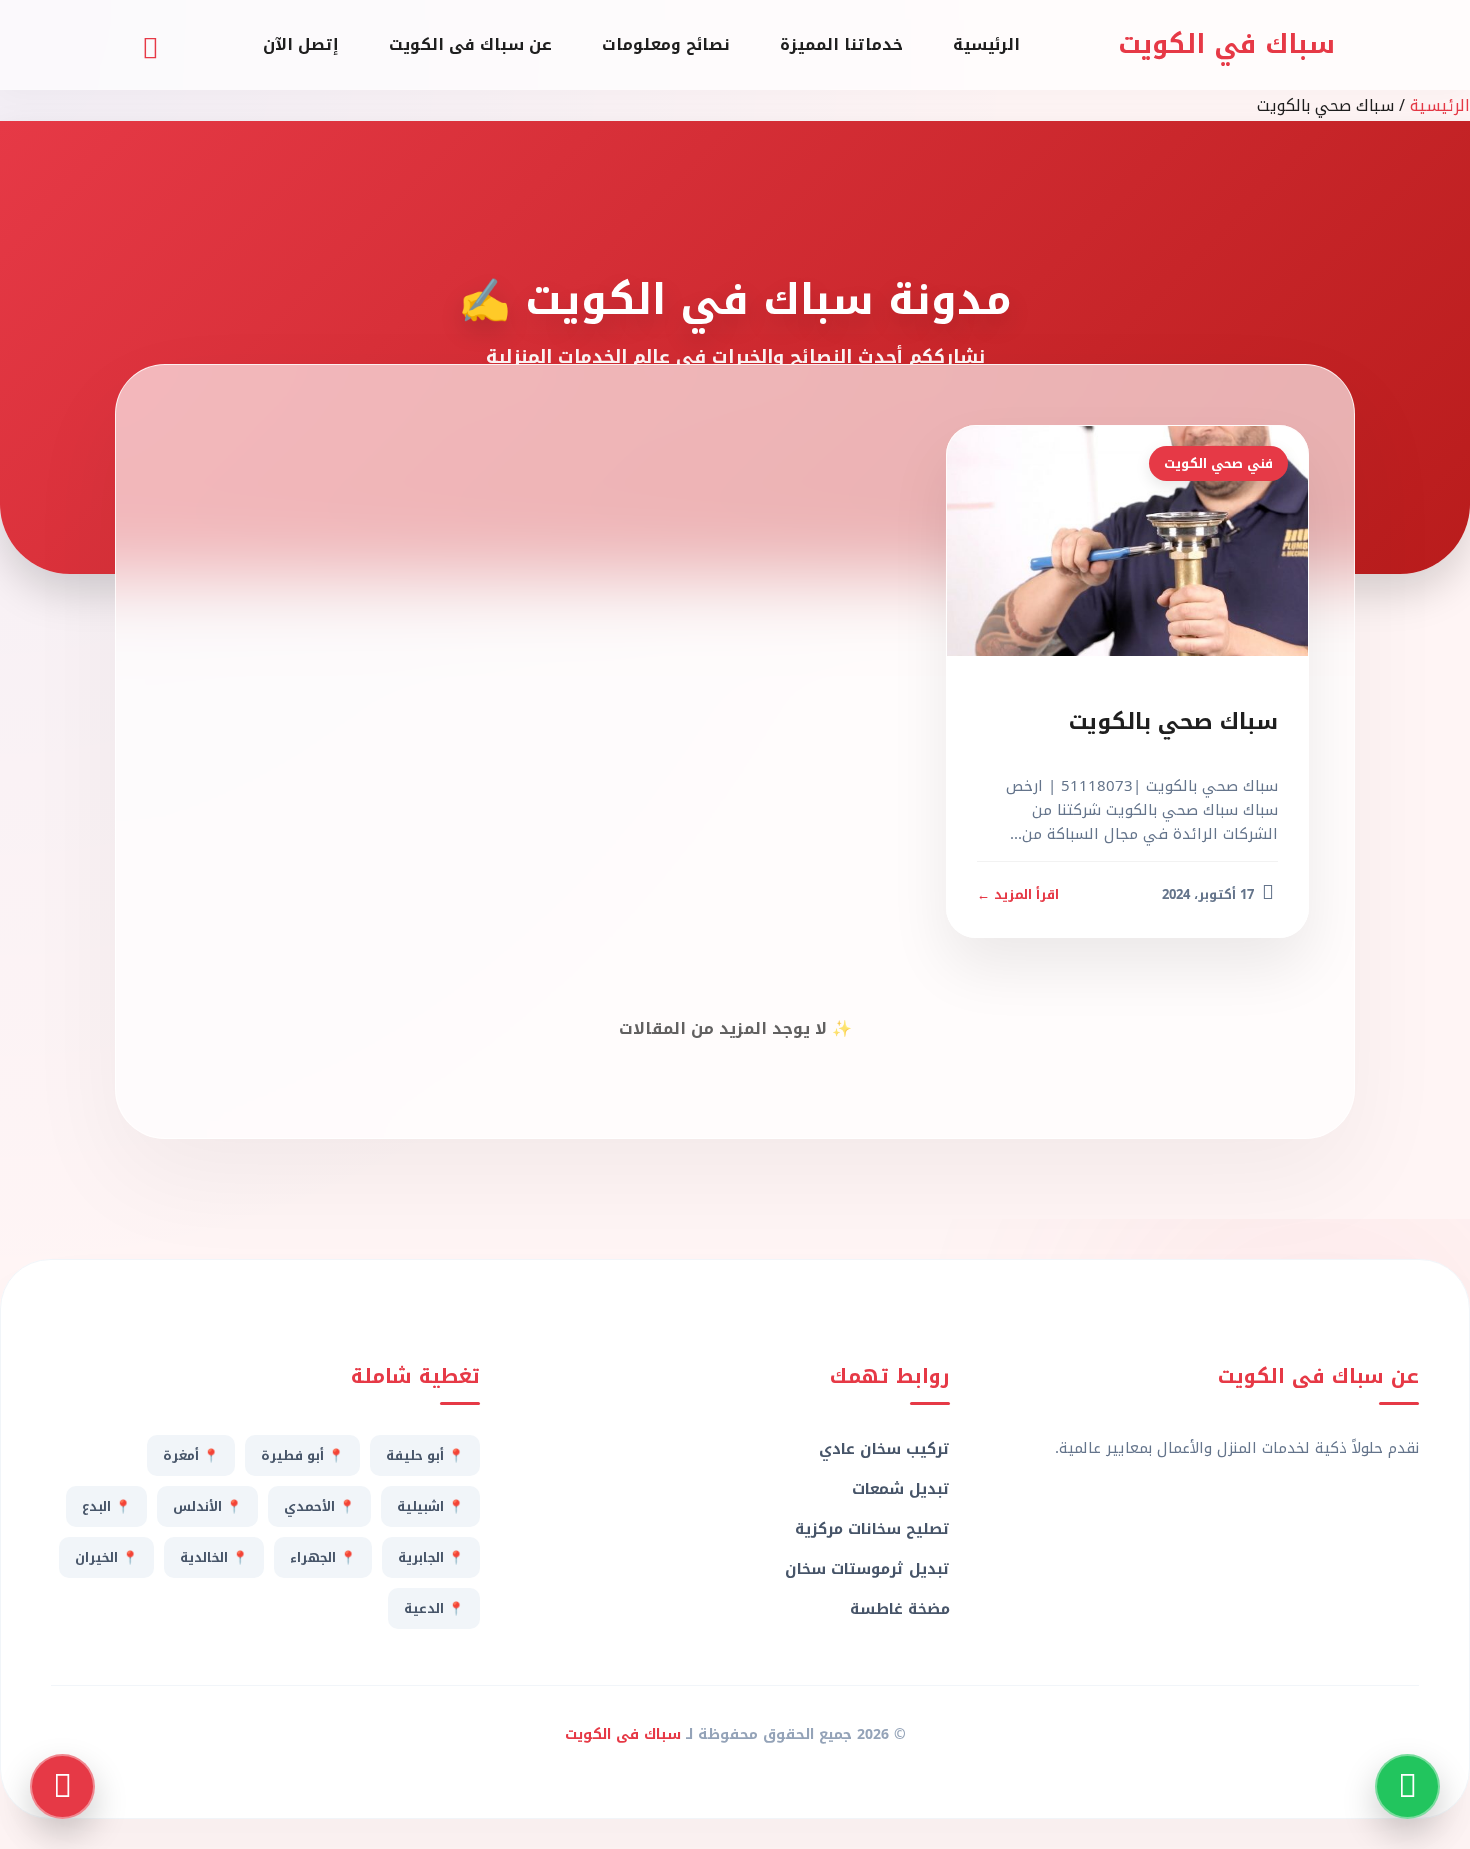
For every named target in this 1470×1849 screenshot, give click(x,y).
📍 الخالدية (214, 1557)
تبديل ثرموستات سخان (867, 1569)
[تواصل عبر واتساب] (1407, 1786)
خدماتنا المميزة (841, 44)
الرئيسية (986, 44)
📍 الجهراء (323, 1557)
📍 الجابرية (431, 1557)
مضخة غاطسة (899, 1609)
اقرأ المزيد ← (1018, 894)
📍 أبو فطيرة (302, 1455)
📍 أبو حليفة (425, 1455)
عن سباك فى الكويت (470, 44)
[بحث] (150, 45)
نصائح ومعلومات (666, 44)
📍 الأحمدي (319, 1506)
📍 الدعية (434, 1608)
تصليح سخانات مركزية (872, 1529)
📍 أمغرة (191, 1455)
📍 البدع (106, 1506)
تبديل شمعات (900, 1489)
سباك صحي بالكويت (1173, 722)
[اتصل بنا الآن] (62, 1786)
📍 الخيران (106, 1557)
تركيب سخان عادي (884, 1449)
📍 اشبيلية (430, 1506)
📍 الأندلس (207, 1506)
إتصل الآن (301, 44)
